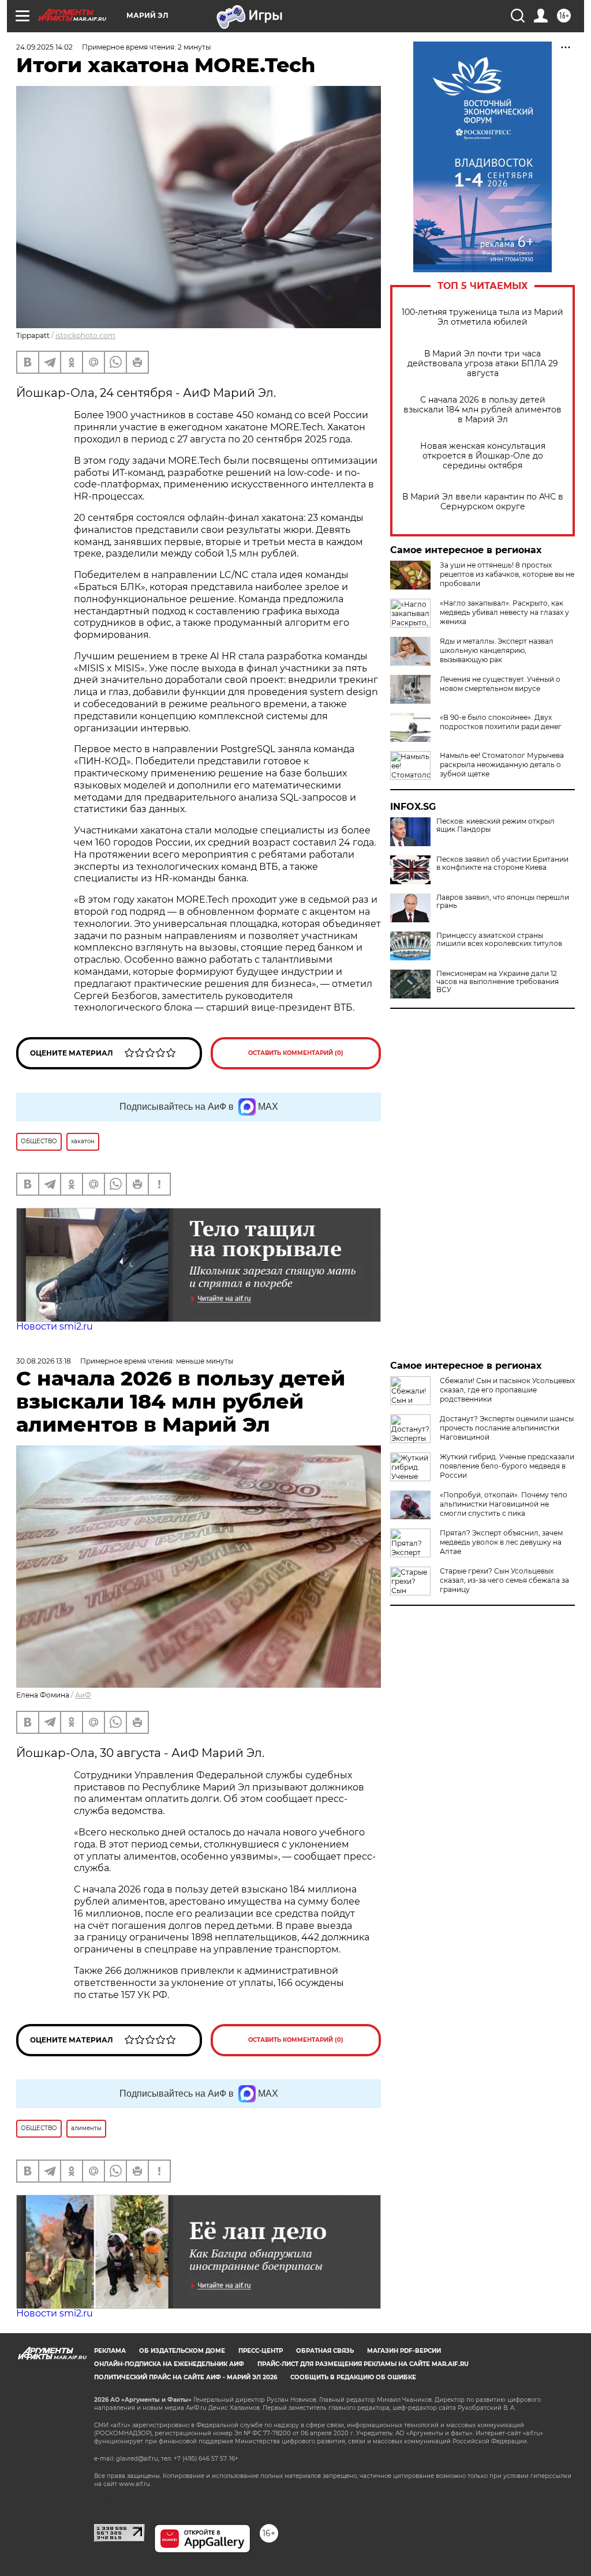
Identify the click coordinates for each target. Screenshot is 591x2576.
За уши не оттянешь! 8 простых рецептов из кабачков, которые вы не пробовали (507, 574)
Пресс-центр (261, 2351)
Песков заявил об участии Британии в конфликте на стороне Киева (502, 863)
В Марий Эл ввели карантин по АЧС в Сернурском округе (483, 502)
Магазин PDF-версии (404, 2351)
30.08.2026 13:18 (44, 1361)
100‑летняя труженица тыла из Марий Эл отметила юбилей (482, 317)
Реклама (110, 2351)
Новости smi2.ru (55, 1326)
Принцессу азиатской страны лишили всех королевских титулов (499, 940)
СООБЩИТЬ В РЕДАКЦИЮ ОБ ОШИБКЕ (353, 2377)
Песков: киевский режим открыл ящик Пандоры (495, 825)
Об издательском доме (182, 2351)
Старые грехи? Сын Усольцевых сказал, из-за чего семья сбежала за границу (504, 1580)
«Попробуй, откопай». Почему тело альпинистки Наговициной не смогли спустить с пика (504, 1504)
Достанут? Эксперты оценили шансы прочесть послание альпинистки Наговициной (507, 1428)
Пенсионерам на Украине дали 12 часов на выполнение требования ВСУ (498, 982)
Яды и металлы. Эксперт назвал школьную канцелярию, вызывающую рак (497, 650)
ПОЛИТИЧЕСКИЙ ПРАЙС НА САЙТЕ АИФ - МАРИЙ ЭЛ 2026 (186, 2377)
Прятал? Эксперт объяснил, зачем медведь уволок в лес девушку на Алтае (501, 1542)
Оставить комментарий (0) (296, 1053)
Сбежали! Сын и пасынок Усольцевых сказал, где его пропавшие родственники (507, 1390)
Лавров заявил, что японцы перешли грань (503, 902)
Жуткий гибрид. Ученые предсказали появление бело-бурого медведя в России (507, 1466)
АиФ (83, 1695)
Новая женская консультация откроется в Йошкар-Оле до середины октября (483, 456)
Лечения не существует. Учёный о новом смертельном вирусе (500, 684)
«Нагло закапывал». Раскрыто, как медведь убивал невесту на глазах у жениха (504, 612)
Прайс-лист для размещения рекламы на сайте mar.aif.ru (363, 2364)
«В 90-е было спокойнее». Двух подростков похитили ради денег (501, 722)
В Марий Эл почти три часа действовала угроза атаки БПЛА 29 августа (483, 364)
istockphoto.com (85, 335)
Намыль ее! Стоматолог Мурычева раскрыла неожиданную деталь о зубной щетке (502, 765)
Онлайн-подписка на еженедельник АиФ (169, 2364)
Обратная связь (325, 2351)
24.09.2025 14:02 (44, 47)
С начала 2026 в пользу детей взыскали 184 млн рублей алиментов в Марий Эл (482, 410)
